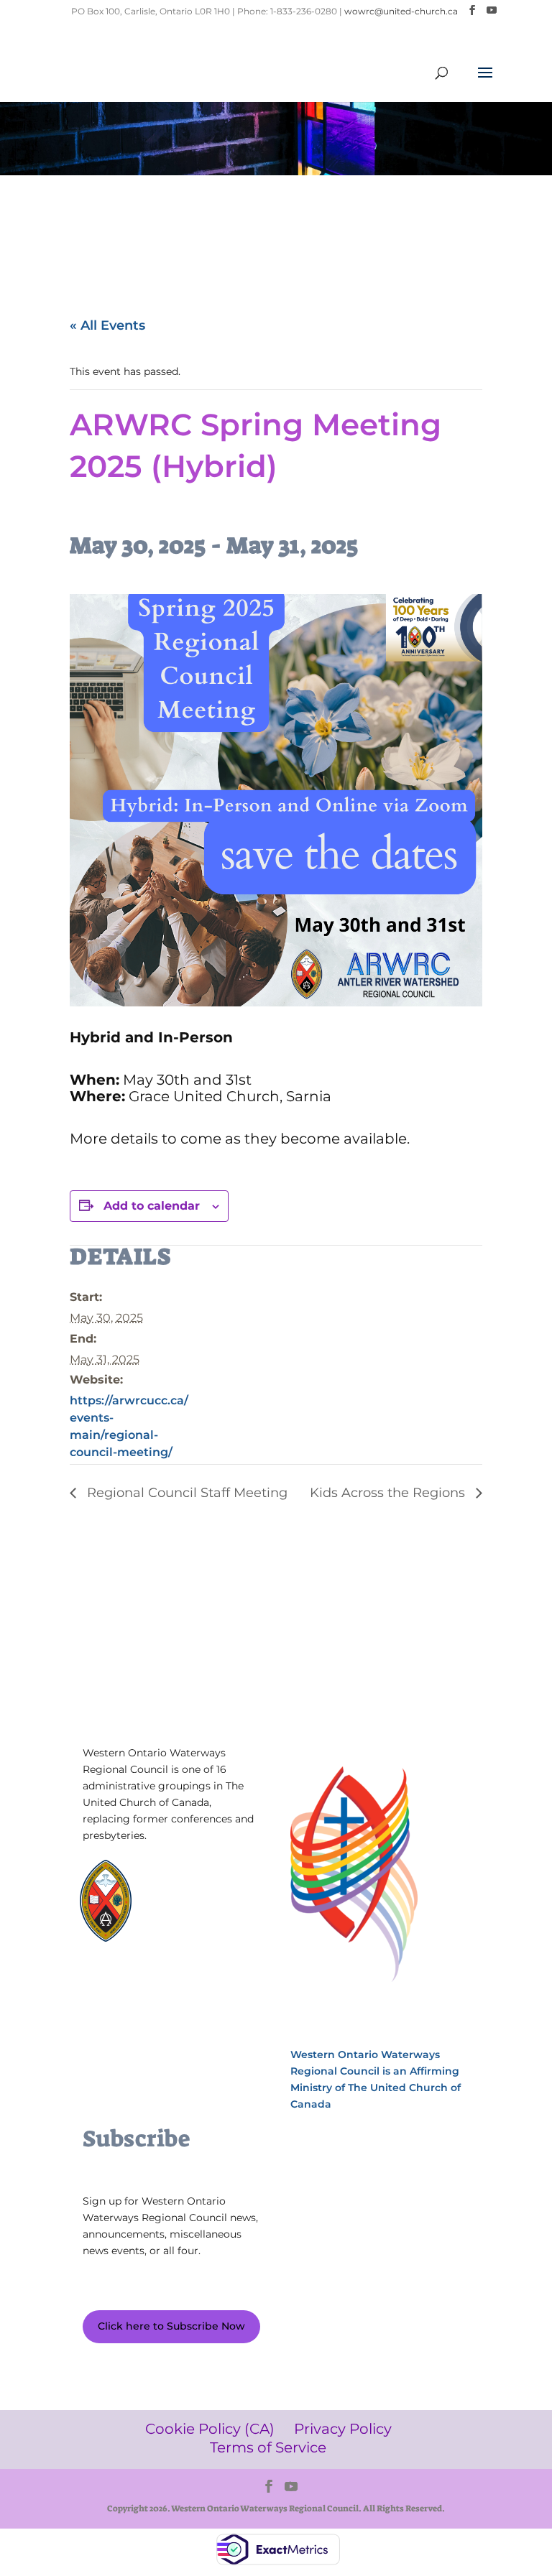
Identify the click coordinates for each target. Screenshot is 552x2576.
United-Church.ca (203, 1880)
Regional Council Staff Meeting (185, 1493)
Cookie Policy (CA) (133, 2015)
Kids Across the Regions (389, 1493)
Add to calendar (152, 1206)
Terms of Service (130, 2058)
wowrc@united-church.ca (401, 11)
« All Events (107, 325)
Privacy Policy (125, 2037)
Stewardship (192, 1948)
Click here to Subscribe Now (171, 2326)
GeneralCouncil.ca (203, 1934)
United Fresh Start (144, 1961)
